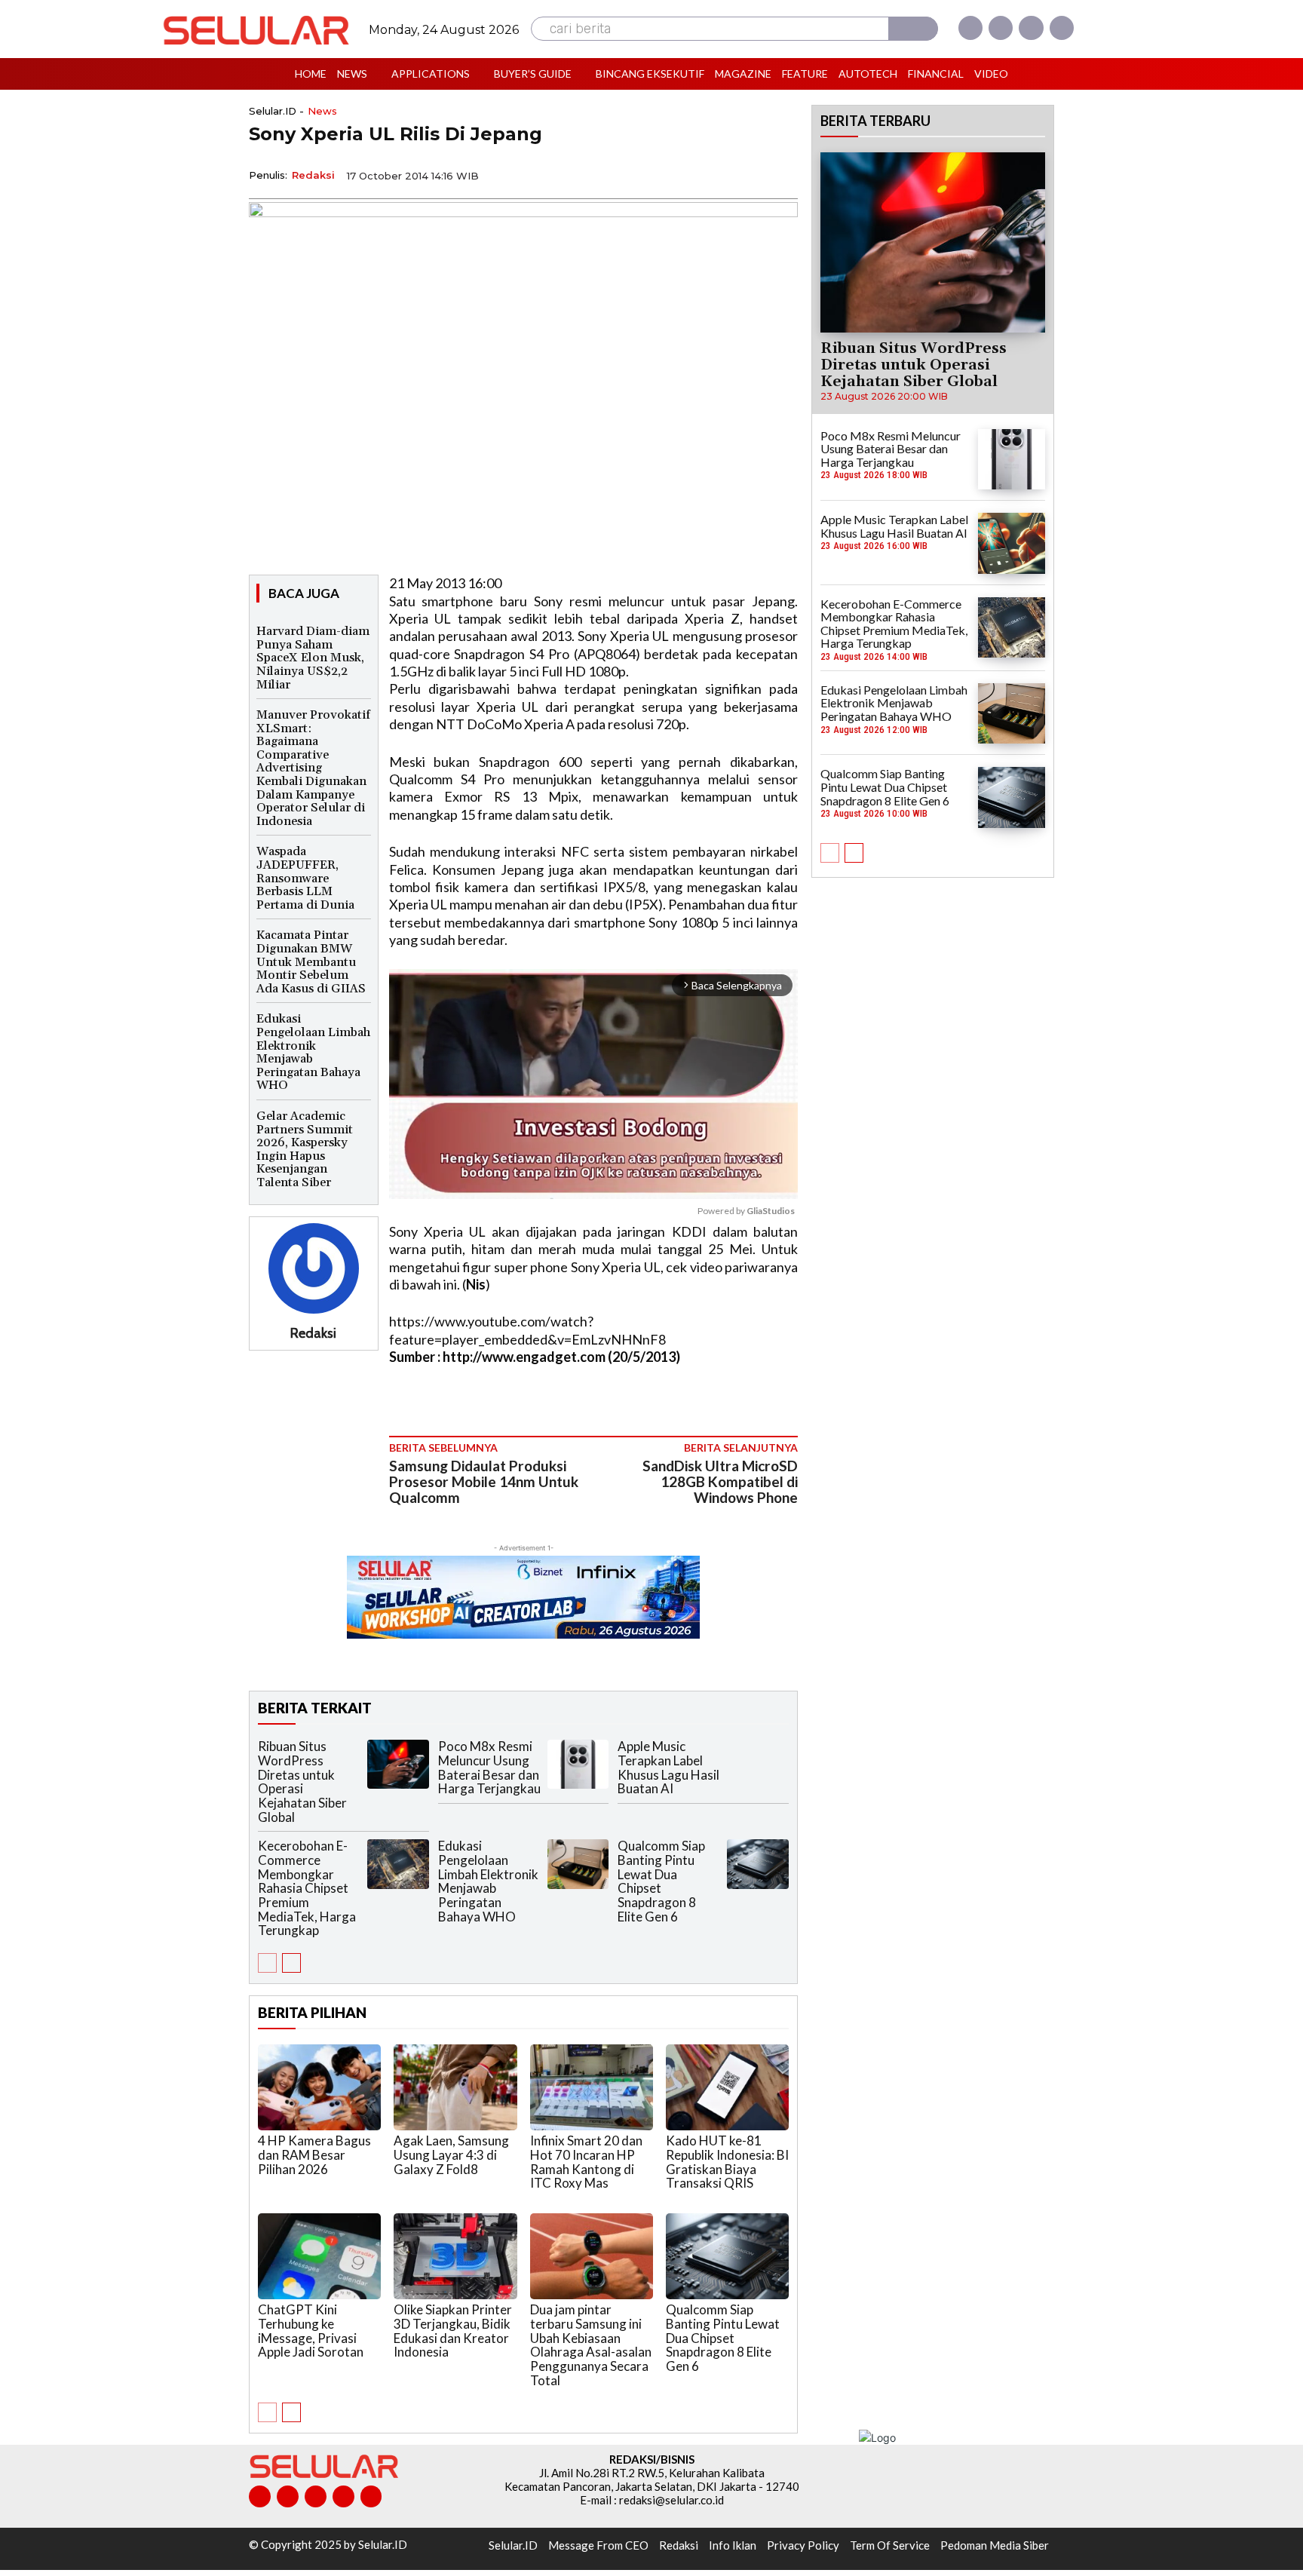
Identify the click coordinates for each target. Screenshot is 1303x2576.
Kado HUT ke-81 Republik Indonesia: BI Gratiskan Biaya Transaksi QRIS (727, 2162)
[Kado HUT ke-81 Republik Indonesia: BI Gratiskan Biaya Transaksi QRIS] (727, 2087)
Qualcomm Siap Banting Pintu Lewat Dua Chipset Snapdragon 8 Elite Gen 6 (661, 1881)
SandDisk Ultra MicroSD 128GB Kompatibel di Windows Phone (720, 1481)
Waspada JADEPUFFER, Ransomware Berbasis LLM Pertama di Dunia (305, 878)
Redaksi (313, 175)
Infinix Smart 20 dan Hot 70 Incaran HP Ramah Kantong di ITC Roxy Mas (586, 2162)
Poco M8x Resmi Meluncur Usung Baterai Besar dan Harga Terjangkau (489, 1767)
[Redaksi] (314, 1268)
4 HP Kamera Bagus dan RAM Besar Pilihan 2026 (314, 2154)
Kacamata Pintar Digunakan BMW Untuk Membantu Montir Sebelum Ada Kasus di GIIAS (311, 961)
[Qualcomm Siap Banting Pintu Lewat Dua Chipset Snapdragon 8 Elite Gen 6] (758, 1864)
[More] (782, 174)
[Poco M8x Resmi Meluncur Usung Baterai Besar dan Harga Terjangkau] (578, 1764)
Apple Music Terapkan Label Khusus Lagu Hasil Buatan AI (668, 1767)
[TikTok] (316, 2496)
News (322, 111)
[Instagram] (1001, 28)
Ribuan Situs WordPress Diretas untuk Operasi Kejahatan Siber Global (302, 1781)
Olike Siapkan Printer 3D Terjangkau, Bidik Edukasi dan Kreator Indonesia (453, 2331)
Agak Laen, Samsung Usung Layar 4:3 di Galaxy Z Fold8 (451, 2154)
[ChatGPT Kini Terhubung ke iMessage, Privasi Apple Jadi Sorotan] (319, 2256)
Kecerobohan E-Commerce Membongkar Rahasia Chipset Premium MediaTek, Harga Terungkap (307, 1888)
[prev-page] (267, 1963)
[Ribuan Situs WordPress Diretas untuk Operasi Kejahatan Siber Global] (398, 1764)
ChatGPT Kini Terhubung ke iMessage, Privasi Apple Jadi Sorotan (311, 2331)
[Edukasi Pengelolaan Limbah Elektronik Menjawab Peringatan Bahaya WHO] (578, 1864)
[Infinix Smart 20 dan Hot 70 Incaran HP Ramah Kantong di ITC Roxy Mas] (592, 2087)
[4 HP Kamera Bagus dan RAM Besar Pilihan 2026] (319, 2087)
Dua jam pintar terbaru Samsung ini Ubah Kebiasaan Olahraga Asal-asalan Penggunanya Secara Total (591, 2344)
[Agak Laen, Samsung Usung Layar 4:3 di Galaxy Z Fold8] (455, 2087)
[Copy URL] (747, 174)
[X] (1031, 28)
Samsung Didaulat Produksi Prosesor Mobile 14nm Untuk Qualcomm (484, 1481)
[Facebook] (970, 28)
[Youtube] (1062, 28)
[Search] (913, 29)
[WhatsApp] (712, 174)
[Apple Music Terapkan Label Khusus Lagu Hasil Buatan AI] (758, 1764)
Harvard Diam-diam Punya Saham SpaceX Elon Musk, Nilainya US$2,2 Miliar (313, 658)
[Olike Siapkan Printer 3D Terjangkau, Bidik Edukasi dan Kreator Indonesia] (455, 2256)
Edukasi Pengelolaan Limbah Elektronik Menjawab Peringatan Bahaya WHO (313, 1052)
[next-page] (291, 1963)
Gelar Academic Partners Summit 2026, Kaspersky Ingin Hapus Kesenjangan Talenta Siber (305, 1149)
